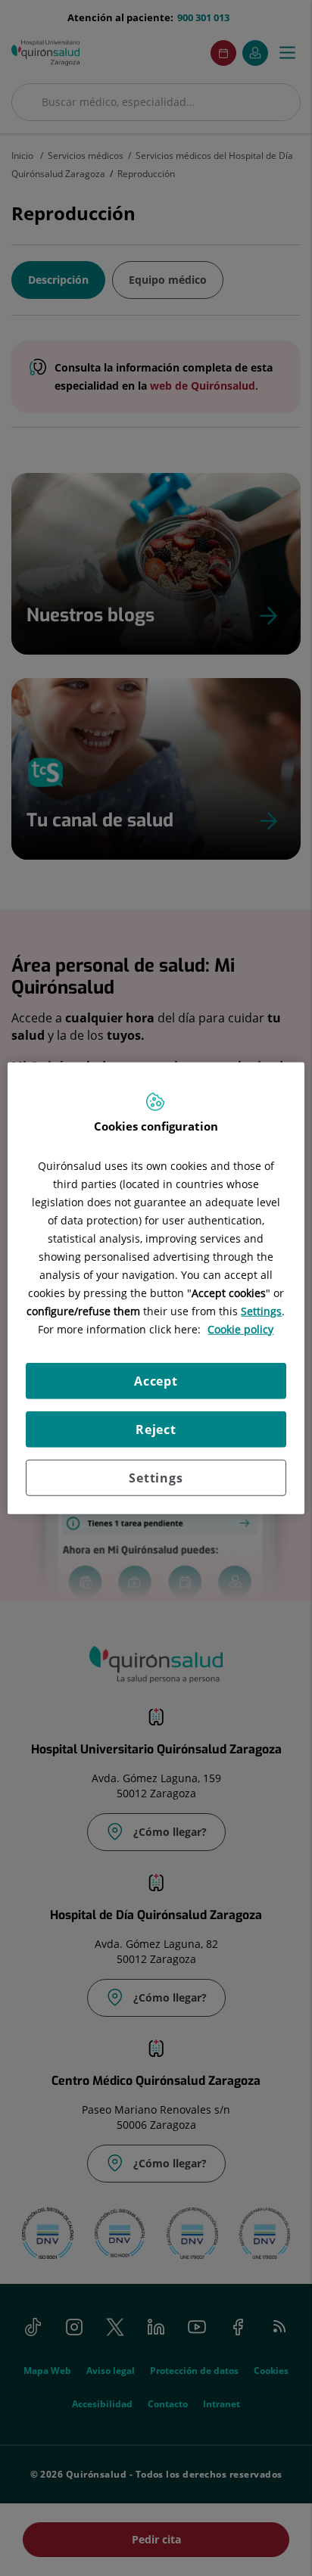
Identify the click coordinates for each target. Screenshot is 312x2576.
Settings (156, 1477)
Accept (156, 1380)
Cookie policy (240, 1328)
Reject (156, 1429)
